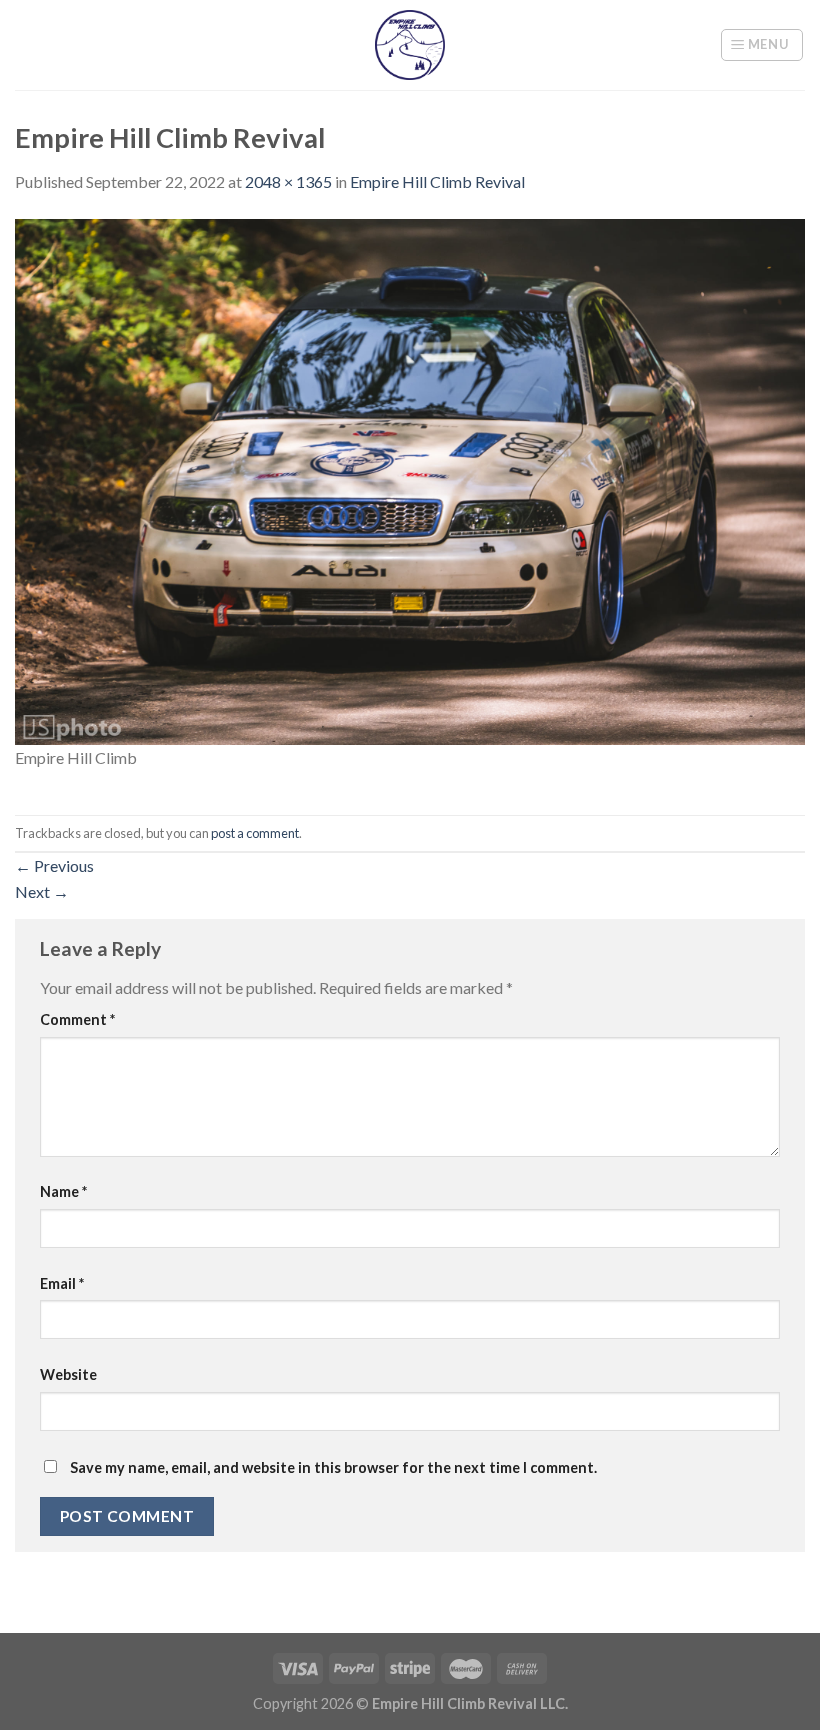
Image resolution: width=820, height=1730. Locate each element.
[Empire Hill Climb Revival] (410, 479)
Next (42, 891)
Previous (54, 865)
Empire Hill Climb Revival (437, 181)
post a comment (255, 833)
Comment (77, 1019)
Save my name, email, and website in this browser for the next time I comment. (333, 1467)
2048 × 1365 (288, 181)
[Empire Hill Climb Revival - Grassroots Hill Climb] (410, 45)
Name (63, 1191)
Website (68, 1374)
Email (62, 1283)
